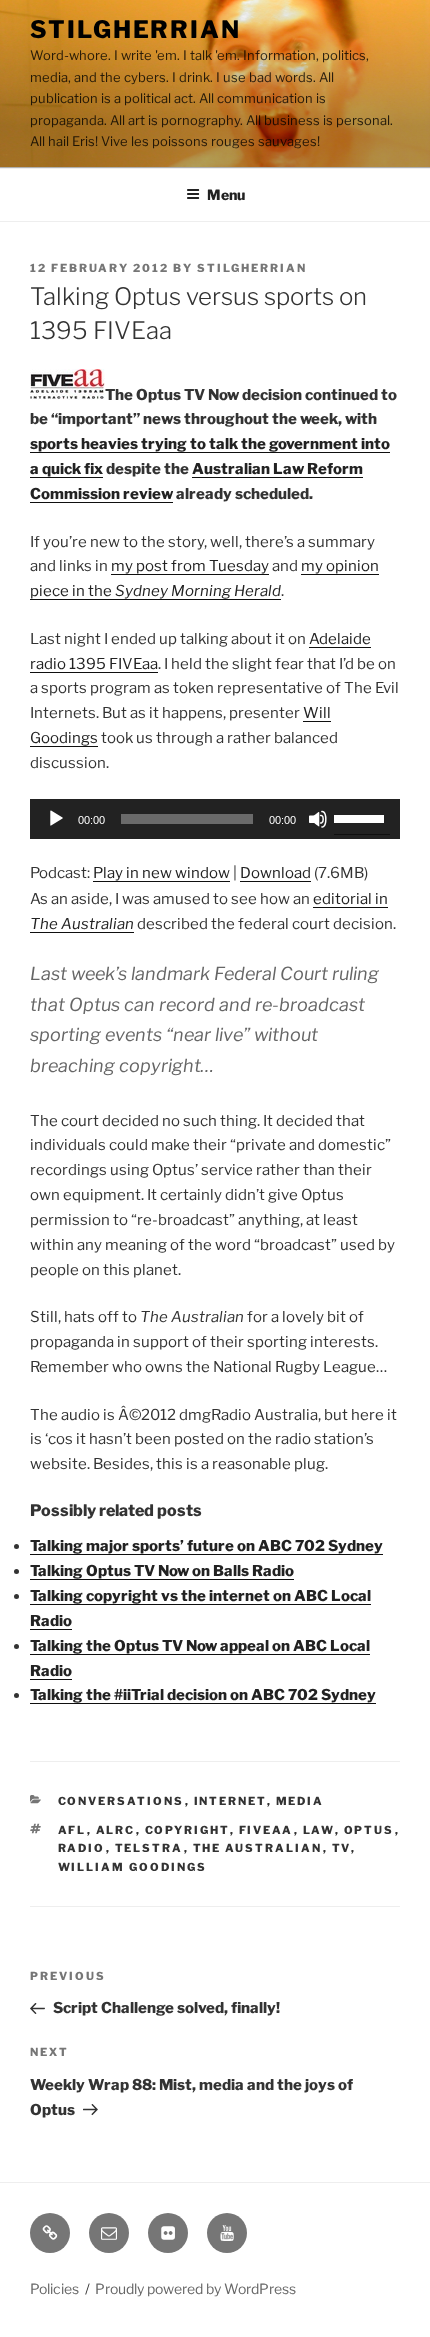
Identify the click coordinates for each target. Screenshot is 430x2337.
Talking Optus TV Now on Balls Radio (162, 1571)
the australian (258, 1848)
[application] (215, 819)
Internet (230, 1801)
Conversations (121, 1801)
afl (72, 1830)
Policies (54, 2288)
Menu (226, 194)
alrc (116, 1830)
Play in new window (161, 873)
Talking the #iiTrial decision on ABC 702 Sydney (203, 1695)
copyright (187, 1830)
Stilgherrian (135, 29)
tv (341, 1848)
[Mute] (318, 819)
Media (300, 1801)
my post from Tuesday (190, 566)
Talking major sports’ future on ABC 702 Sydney (206, 1546)
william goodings (133, 1867)
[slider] (362, 817)
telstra (149, 1848)
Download (275, 873)
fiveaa (266, 1830)
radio (82, 1848)
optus (369, 1830)
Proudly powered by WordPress (195, 2288)
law (319, 1830)
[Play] (56, 819)
